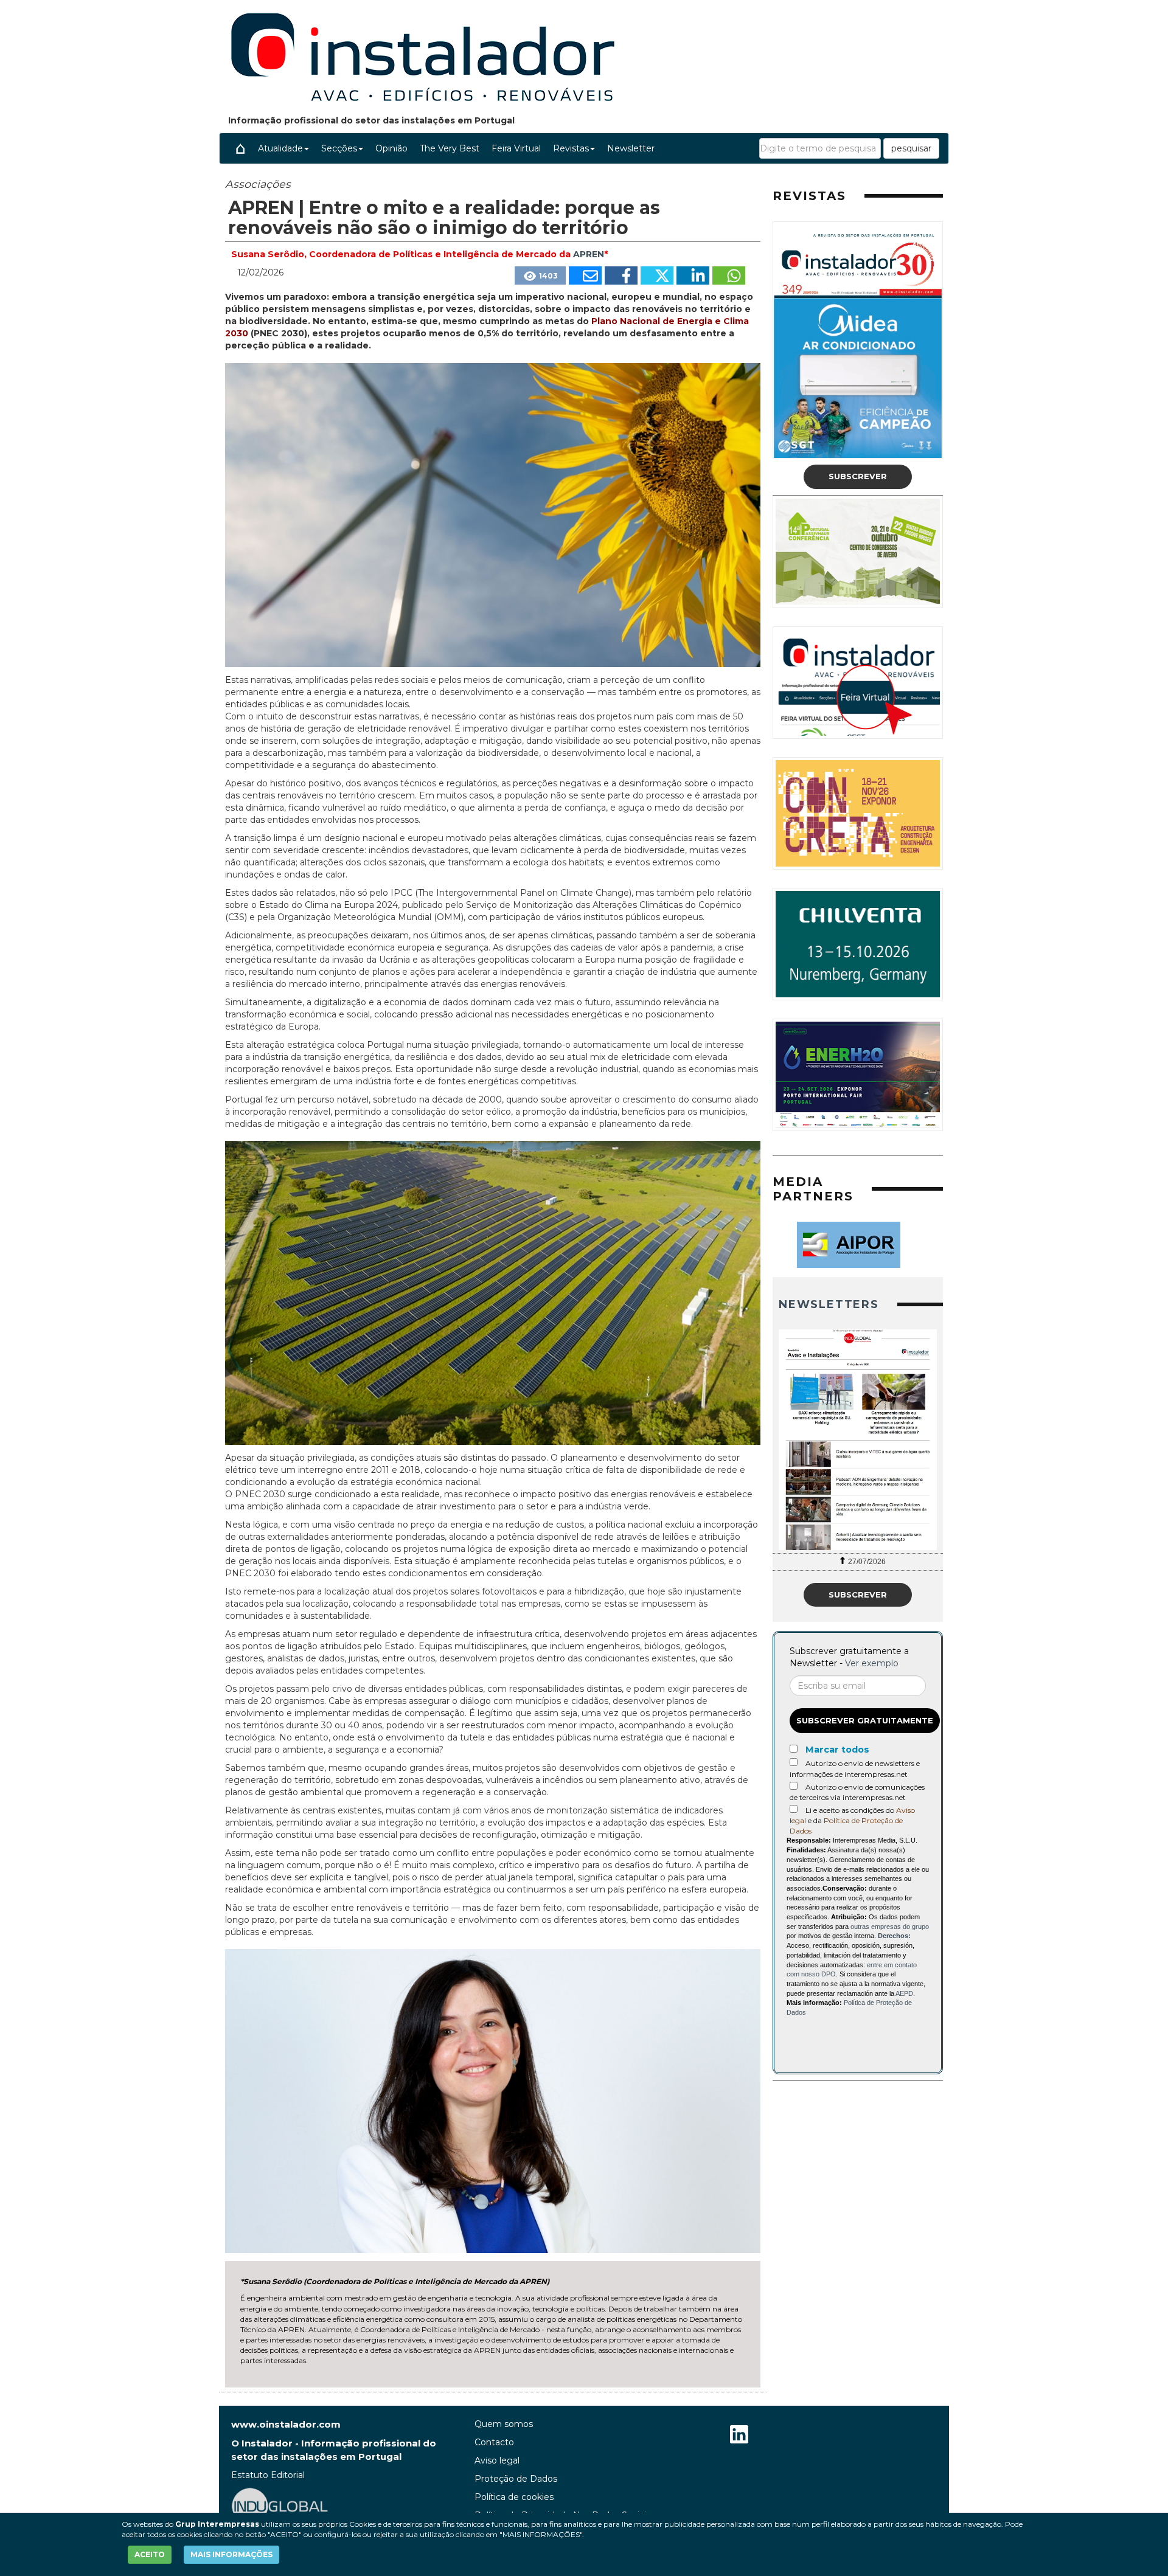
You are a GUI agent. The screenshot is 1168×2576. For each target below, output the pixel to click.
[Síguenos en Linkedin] (739, 2436)
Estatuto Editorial (268, 2475)
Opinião (391, 148)
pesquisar (911, 148)
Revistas (571, 148)
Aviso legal (497, 2460)
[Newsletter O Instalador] (858, 1440)
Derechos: (894, 1936)
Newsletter (631, 148)
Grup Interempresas (217, 2524)
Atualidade (280, 148)
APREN (589, 254)
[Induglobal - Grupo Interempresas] (280, 2505)
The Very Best (450, 148)
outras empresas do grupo (890, 1927)
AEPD (904, 1993)
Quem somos (504, 2424)
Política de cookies (514, 2497)
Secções (339, 148)
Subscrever (858, 476)
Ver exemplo (872, 1663)
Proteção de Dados (516, 2479)
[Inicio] (240, 148)
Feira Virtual (516, 148)
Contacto (494, 2442)
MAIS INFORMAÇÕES (231, 2554)
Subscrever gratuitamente (865, 1720)
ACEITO (150, 2554)
